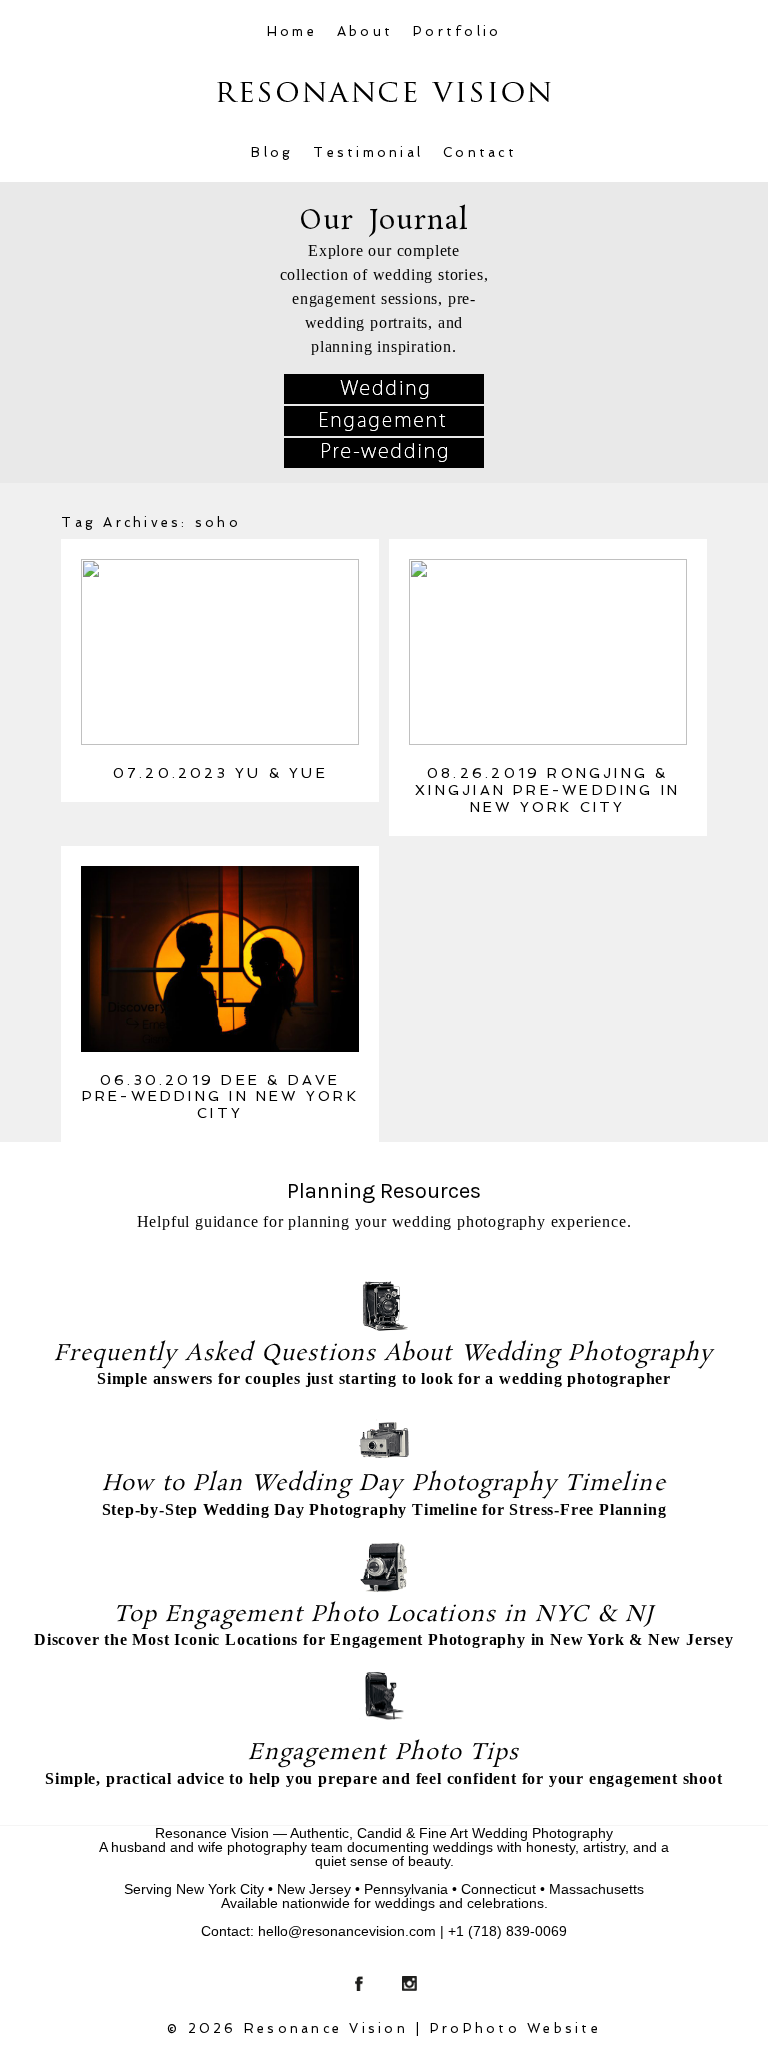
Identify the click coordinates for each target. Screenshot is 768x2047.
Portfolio (457, 31)
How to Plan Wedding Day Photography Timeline (383, 1483)
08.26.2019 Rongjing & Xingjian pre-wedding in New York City (547, 790)
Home (292, 31)
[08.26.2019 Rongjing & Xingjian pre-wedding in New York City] (548, 652)
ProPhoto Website (515, 2028)
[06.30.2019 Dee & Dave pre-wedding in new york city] (220, 959)
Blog (272, 152)
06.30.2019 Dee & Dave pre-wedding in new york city (220, 1097)
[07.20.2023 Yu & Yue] (220, 652)
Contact (480, 152)
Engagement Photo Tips (383, 1752)
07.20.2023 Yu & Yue (220, 773)
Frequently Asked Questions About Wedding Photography (383, 1353)
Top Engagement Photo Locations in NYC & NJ (384, 1614)
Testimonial (368, 152)
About (365, 31)
